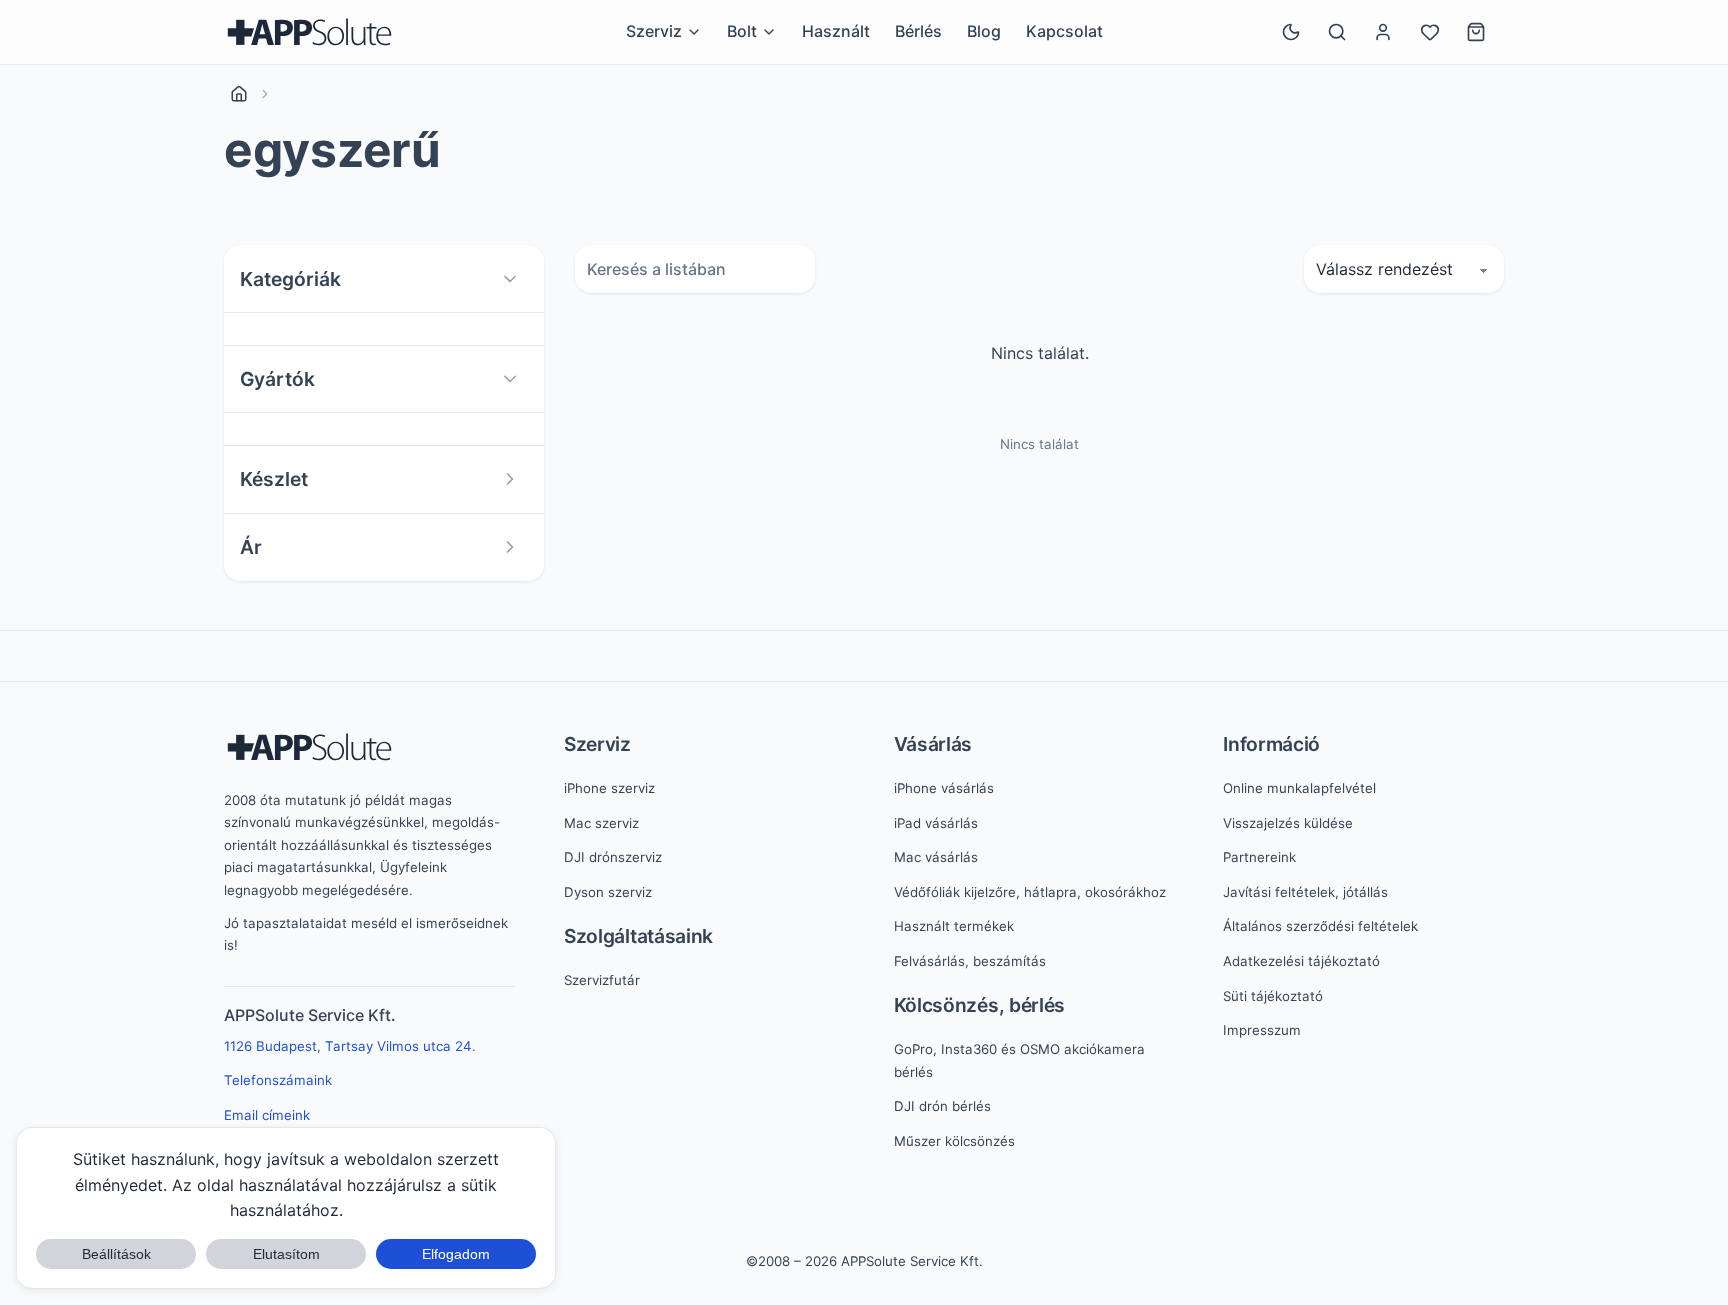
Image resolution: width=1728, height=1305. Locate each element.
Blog (984, 31)
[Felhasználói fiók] (1383, 32)
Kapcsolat (1064, 31)
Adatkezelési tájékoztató (1301, 961)
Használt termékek (954, 926)
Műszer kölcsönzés (954, 1141)
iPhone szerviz (609, 788)
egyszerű (332, 150)
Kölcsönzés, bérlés (980, 1005)
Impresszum (1262, 1030)
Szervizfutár (602, 980)
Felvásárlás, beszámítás (970, 961)
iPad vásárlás (936, 823)
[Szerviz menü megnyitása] (694, 32)
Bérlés (918, 31)
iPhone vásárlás (944, 788)
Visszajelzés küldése (1288, 823)
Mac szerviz (601, 823)
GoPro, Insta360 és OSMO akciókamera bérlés (1019, 1060)
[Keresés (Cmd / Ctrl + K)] (1337, 32)
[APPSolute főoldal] (309, 32)
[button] (384, 279)
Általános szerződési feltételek (1320, 926)
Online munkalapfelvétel (1299, 788)
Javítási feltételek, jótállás (1305, 892)
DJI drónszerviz (613, 857)
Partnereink (1259, 857)
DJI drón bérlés (942, 1106)
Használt (836, 31)
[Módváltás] (1291, 32)
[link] (239, 94)
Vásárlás (933, 744)
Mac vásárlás (936, 857)
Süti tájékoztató (1273, 996)
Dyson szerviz (608, 892)
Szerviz (597, 744)
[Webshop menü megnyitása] (769, 32)
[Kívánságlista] (1430, 32)
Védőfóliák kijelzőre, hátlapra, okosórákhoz (1030, 892)
